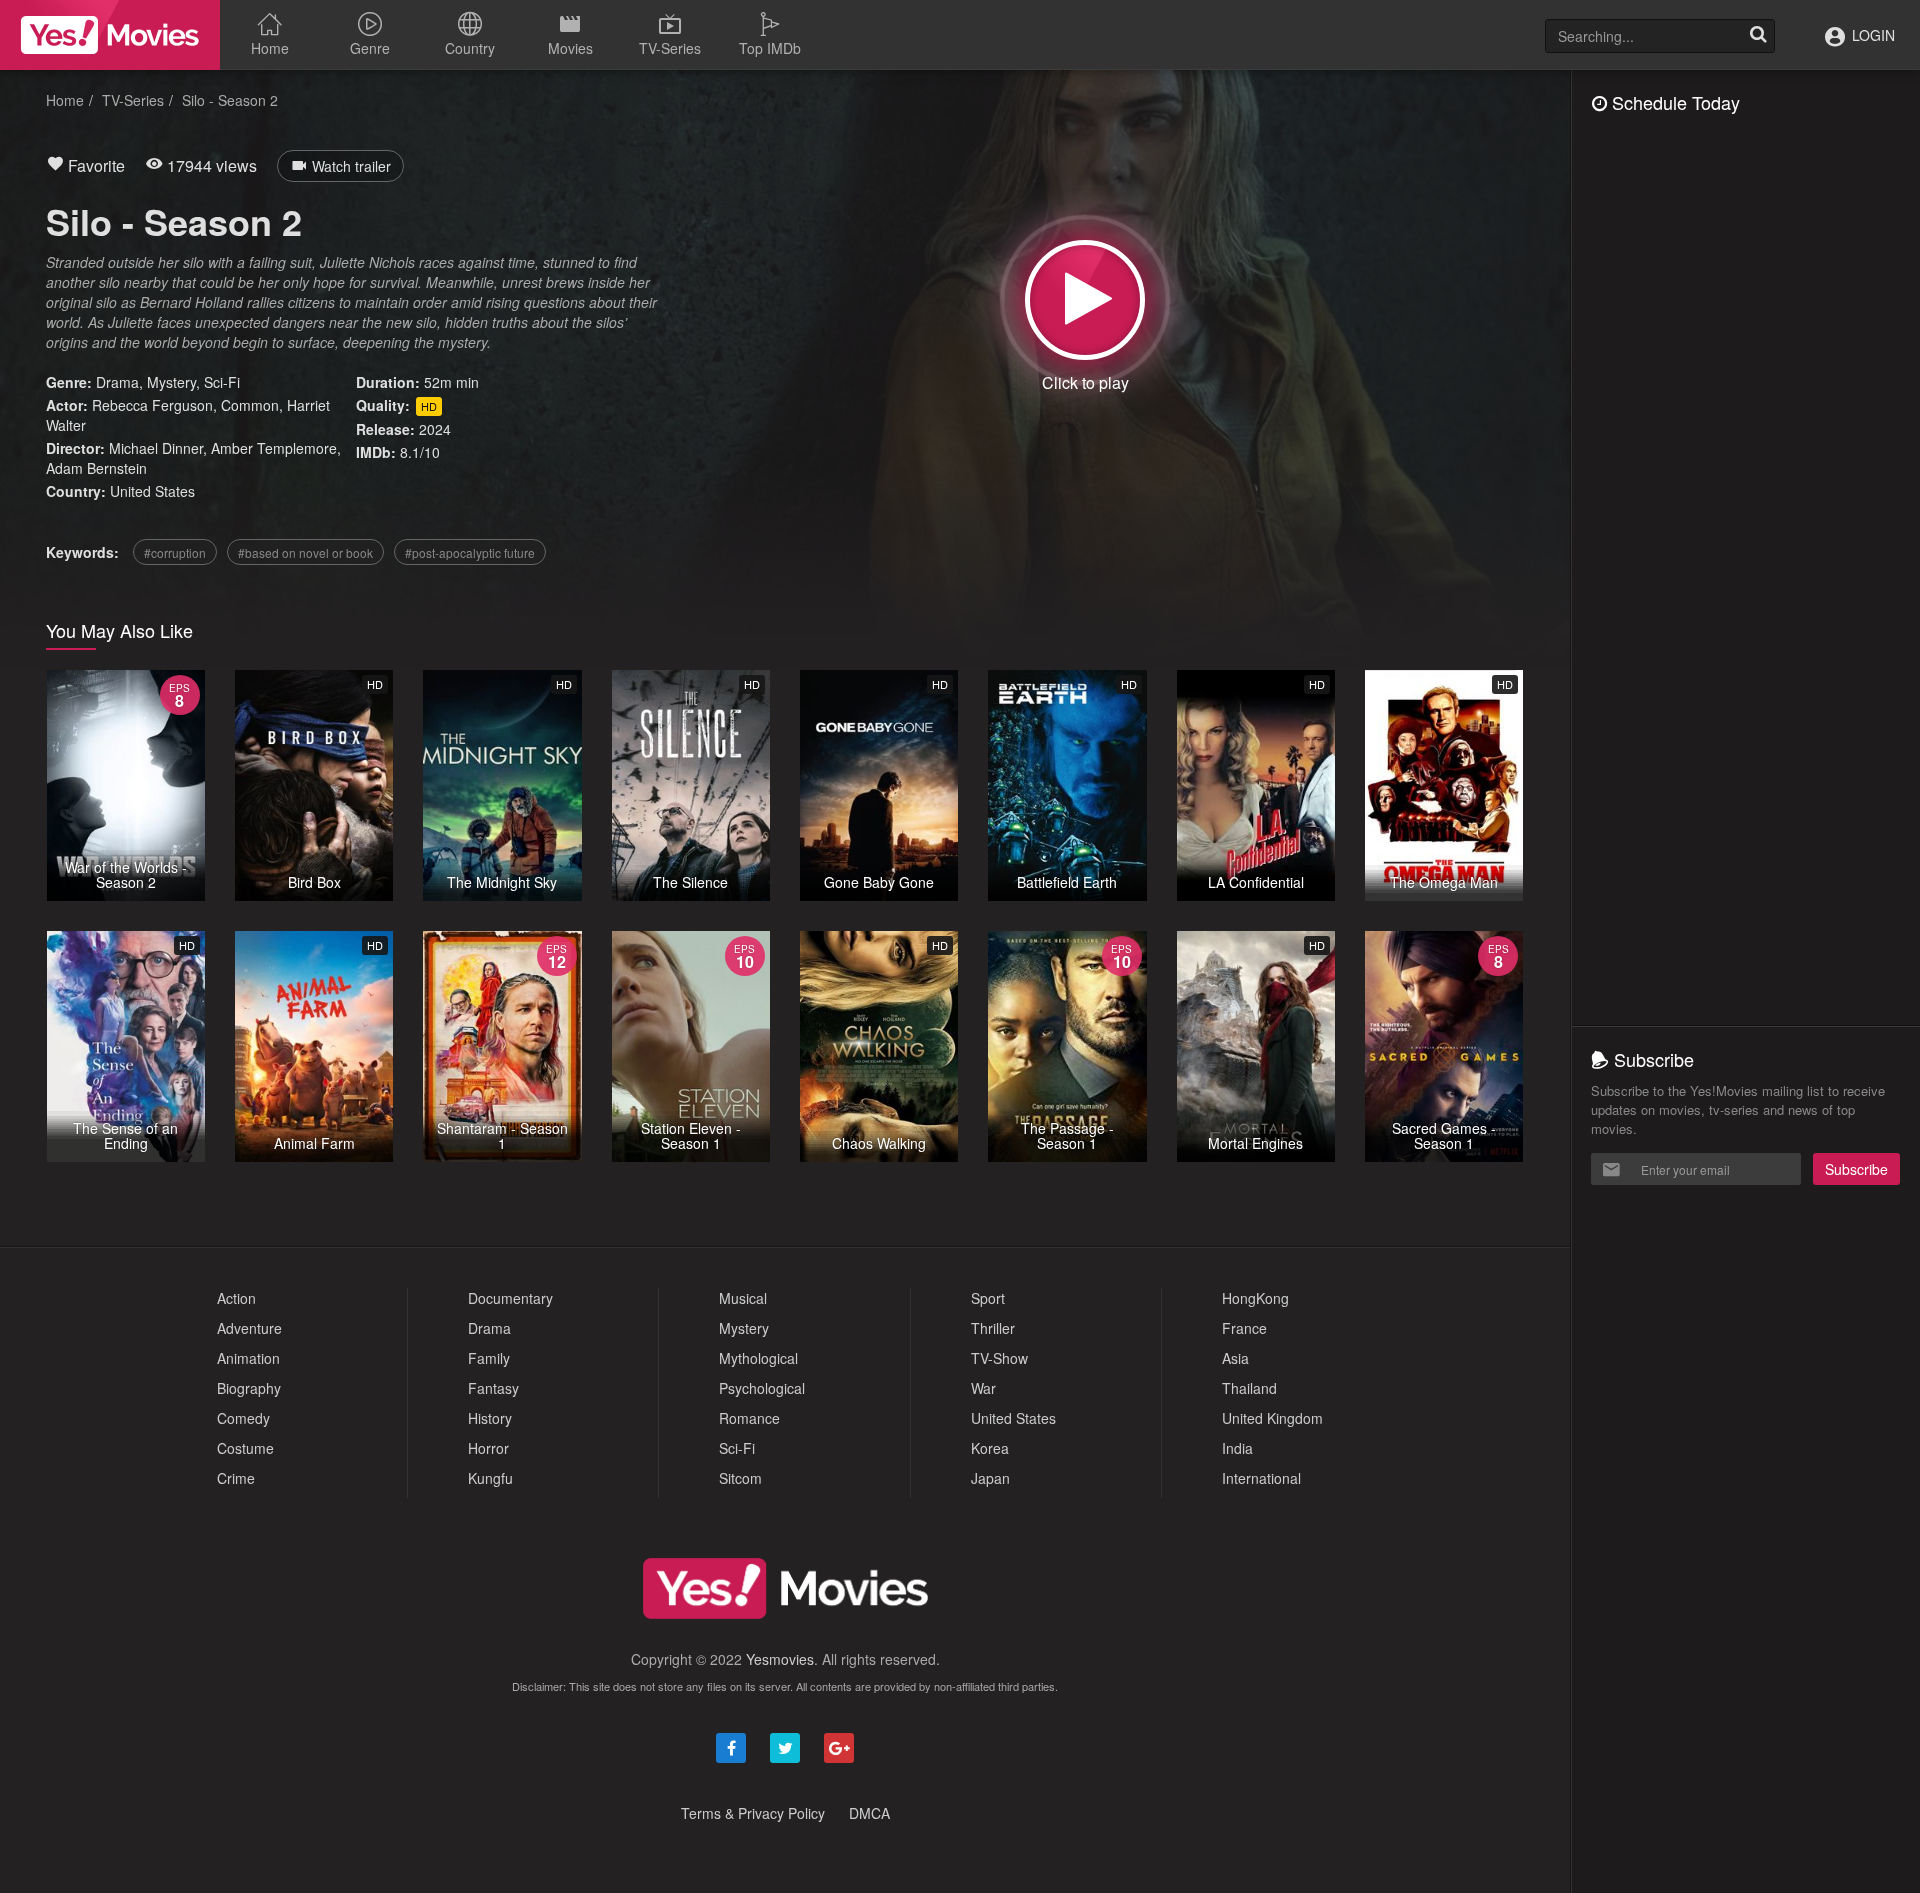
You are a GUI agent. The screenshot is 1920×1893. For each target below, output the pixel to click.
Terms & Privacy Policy (753, 1813)
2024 (435, 429)
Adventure (249, 1328)
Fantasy (493, 1388)
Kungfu (490, 1478)
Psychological (762, 1388)
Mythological (758, 1358)
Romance (749, 1418)
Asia (1235, 1358)
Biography (249, 1388)
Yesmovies (780, 1659)
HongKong (1255, 1298)
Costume (245, 1448)
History (490, 1418)
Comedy (243, 1418)
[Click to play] (1085, 300)
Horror (488, 1448)
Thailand (1249, 1388)
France (1244, 1328)
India (1237, 1448)
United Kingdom (1272, 1418)
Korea (990, 1448)
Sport (988, 1298)
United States (152, 491)
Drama (117, 382)
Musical (743, 1298)
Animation (248, 1358)
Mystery (171, 382)
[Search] (1758, 36)
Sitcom (740, 1478)
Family (489, 1358)
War (983, 1388)
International (1261, 1478)
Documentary (510, 1298)
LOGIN (1871, 35)
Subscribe (1856, 1169)
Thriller (993, 1328)
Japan (990, 1478)
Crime (236, 1478)
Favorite (94, 165)
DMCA (869, 1813)
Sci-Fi (222, 382)
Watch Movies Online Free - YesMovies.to (110, 35)
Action (236, 1298)
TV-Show (999, 1358)
